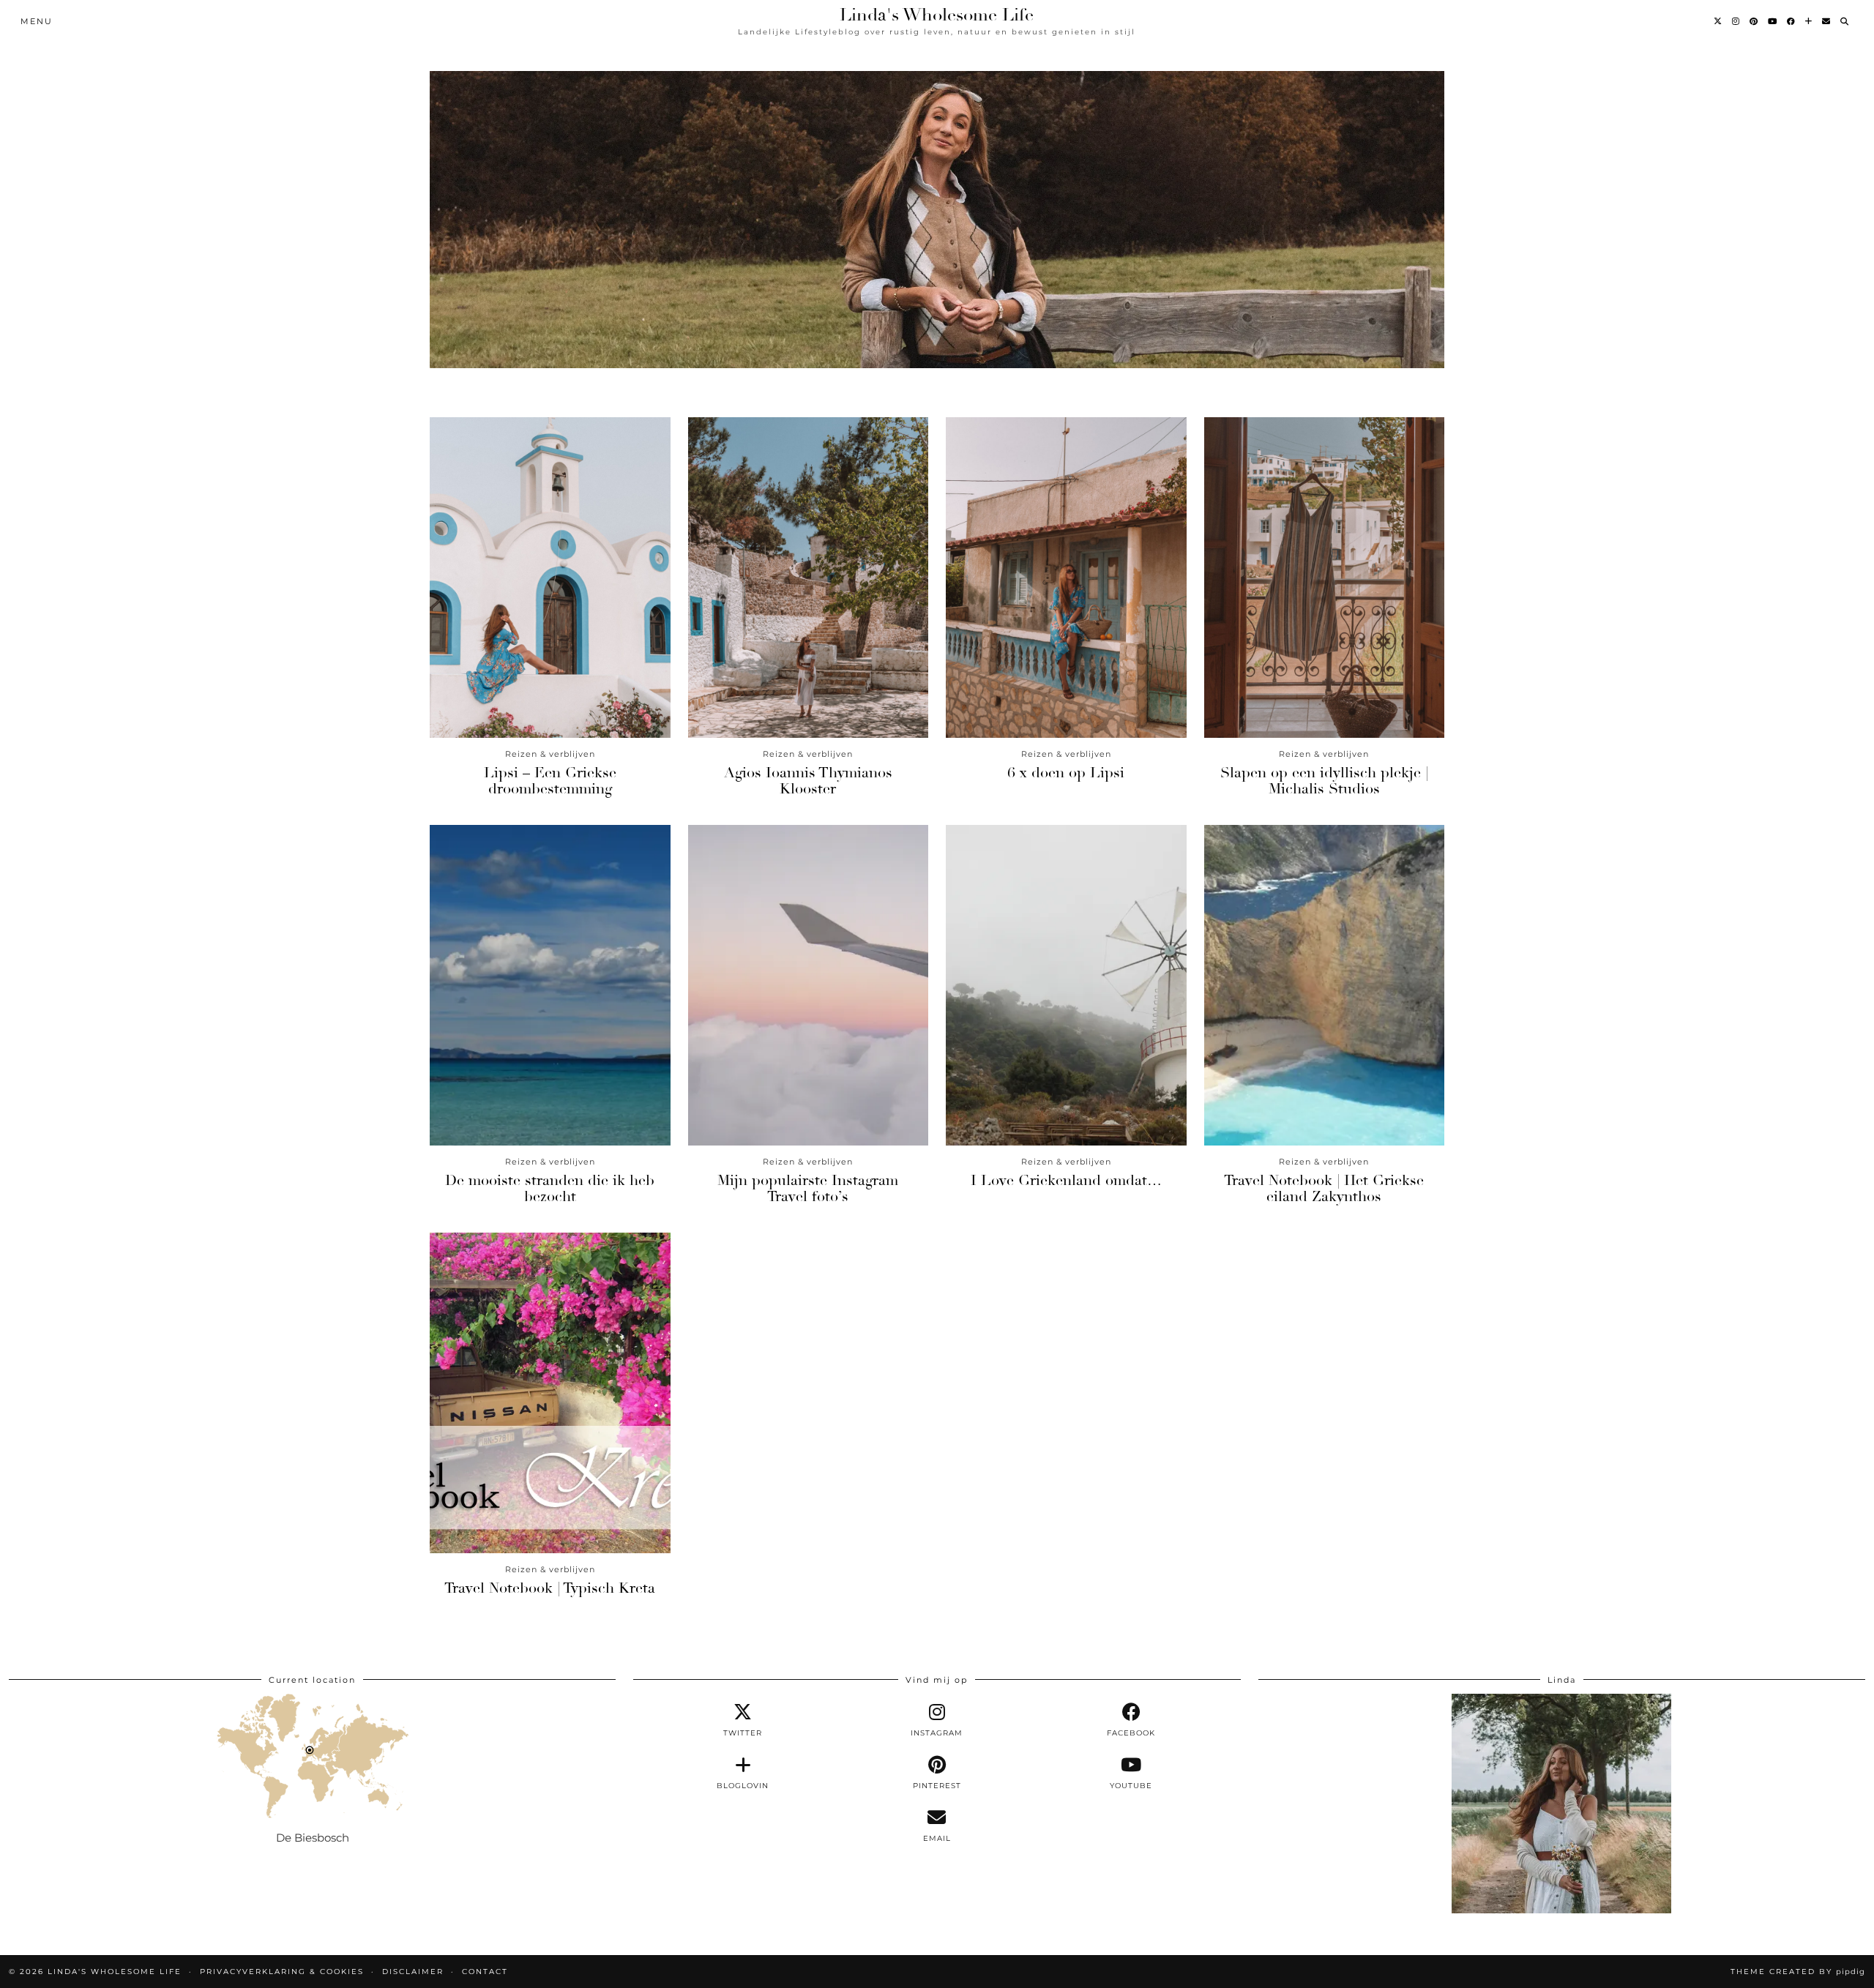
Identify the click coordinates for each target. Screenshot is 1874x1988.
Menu (37, 21)
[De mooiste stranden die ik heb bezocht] (550, 985)
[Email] (1827, 21)
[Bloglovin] (1809, 21)
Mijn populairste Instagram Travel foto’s (808, 1188)
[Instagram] (1736, 21)
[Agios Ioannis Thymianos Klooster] (809, 578)
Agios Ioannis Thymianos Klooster (808, 781)
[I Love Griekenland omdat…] (1066, 985)
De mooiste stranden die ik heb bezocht (550, 1188)
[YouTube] (1773, 21)
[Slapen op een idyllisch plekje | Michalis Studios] (1325, 578)
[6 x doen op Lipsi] (1066, 578)
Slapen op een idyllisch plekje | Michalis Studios (1324, 781)
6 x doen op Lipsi (1066, 773)
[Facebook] (1792, 21)
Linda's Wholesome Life (937, 15)
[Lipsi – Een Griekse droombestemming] (550, 578)
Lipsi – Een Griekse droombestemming (550, 781)
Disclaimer (413, 1972)
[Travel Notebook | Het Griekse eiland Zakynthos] (1325, 985)
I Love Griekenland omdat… (1066, 1180)
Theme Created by (1798, 1972)
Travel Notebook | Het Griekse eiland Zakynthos (1324, 1188)
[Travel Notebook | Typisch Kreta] (550, 1393)
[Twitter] (1718, 21)
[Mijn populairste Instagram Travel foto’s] (809, 985)
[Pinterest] (1754, 21)
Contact (485, 1972)
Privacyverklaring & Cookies (282, 1972)
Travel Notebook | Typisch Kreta (550, 1588)
